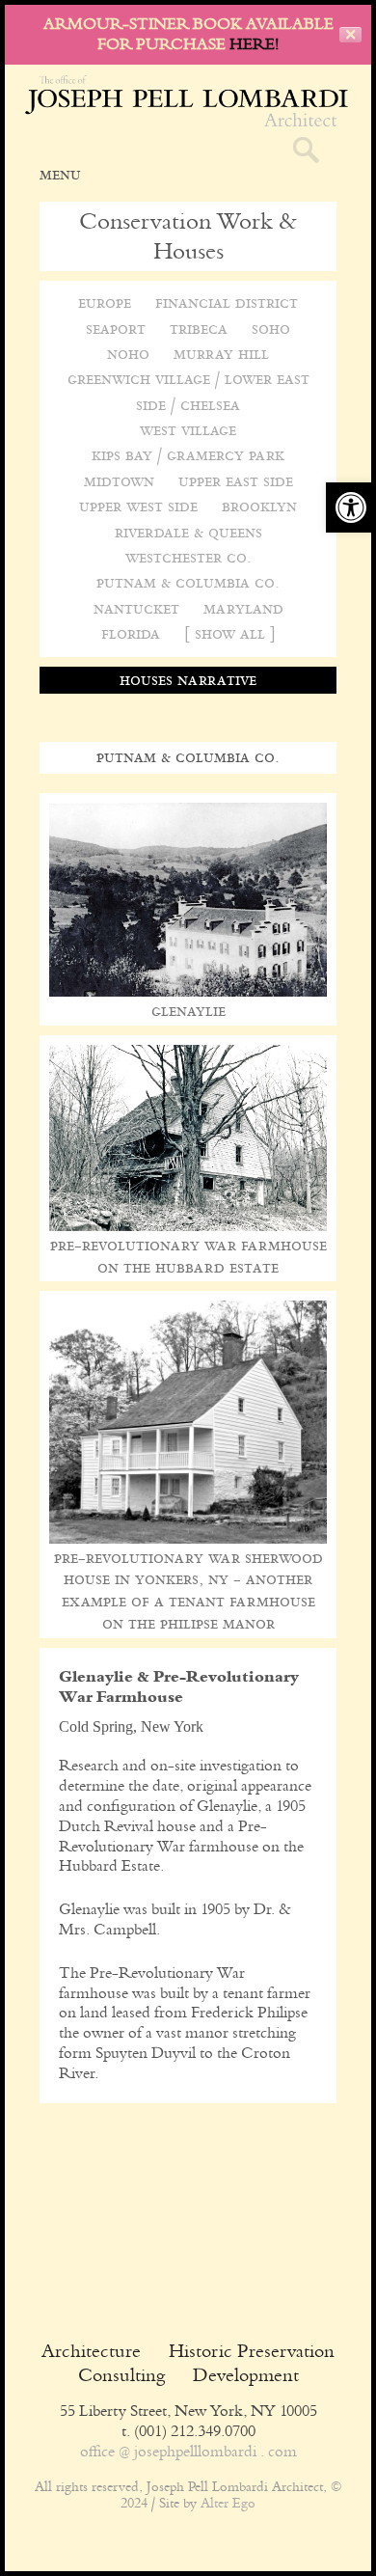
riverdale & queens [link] (188, 532)
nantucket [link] (136, 608)
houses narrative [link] (188, 680)
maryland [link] (243, 608)
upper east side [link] (236, 481)
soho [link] (271, 329)
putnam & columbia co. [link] (188, 582)
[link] (351, 507)
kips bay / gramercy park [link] (188, 455)
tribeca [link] (199, 329)
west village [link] (188, 430)
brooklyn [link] (259, 506)
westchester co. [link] (188, 557)
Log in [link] (188, 2470)
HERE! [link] (254, 44)
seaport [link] (116, 329)
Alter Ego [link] (228, 2504)
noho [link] (128, 354)
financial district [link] (227, 302)
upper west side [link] (138, 506)
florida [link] (131, 633)
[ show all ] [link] (230, 633)
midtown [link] (119, 481)
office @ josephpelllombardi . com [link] (188, 2451)
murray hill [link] (221, 354)
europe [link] (105, 302)
